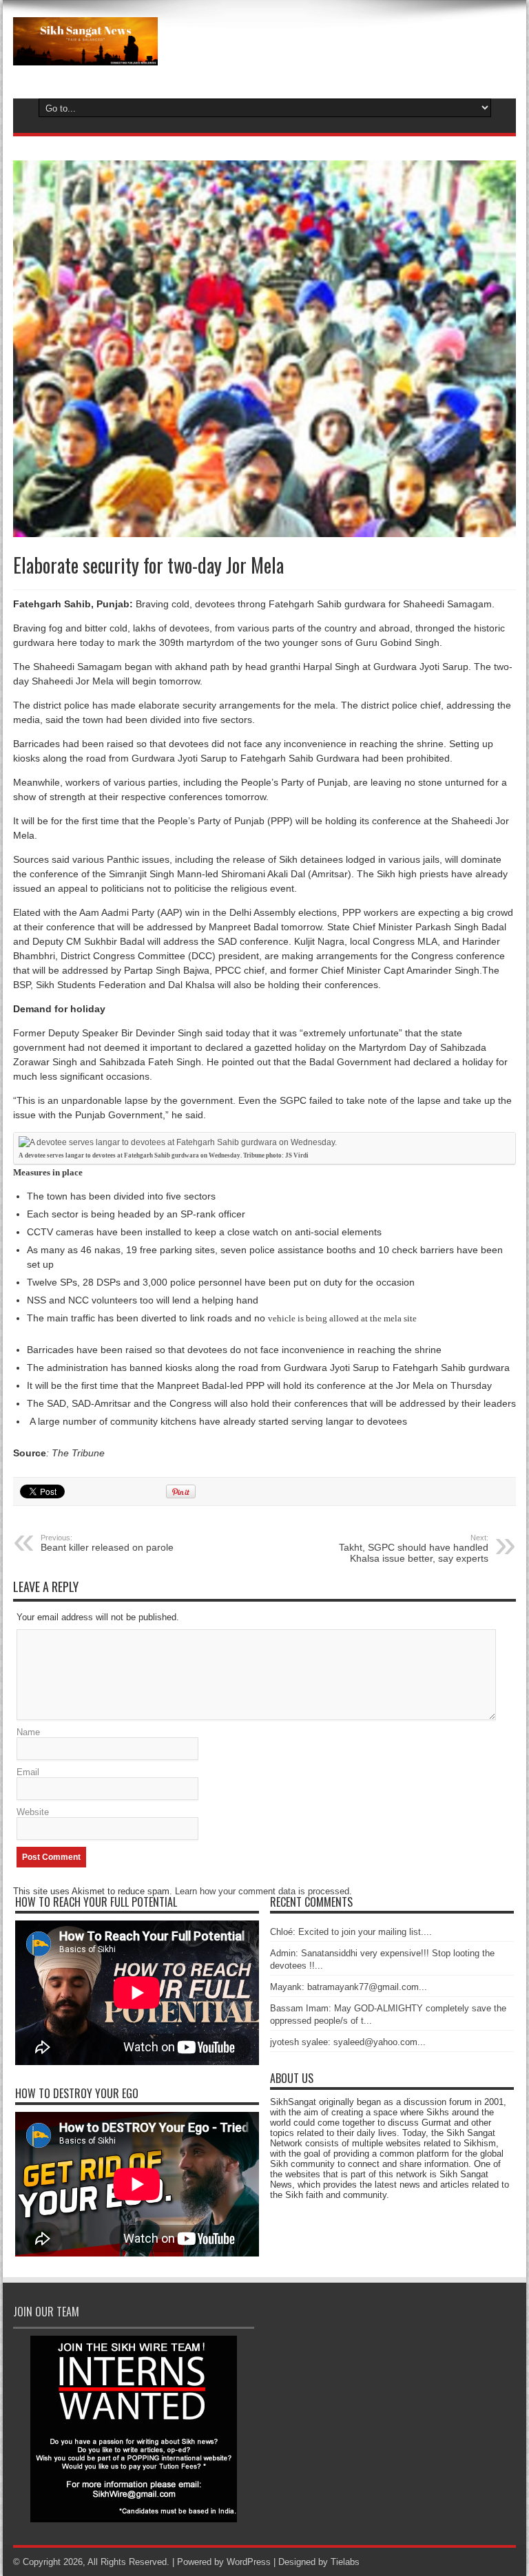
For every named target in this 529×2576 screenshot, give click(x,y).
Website (33, 1812)
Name (28, 1732)
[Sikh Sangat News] (85, 55)
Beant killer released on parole (107, 1543)
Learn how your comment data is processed (262, 1891)
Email (28, 1772)
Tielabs (345, 2562)
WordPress (249, 2562)
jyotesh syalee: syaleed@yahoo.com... (348, 2042)
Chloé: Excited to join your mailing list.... (351, 1932)
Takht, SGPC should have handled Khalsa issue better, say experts (414, 1549)
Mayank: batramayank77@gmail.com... (349, 1987)
